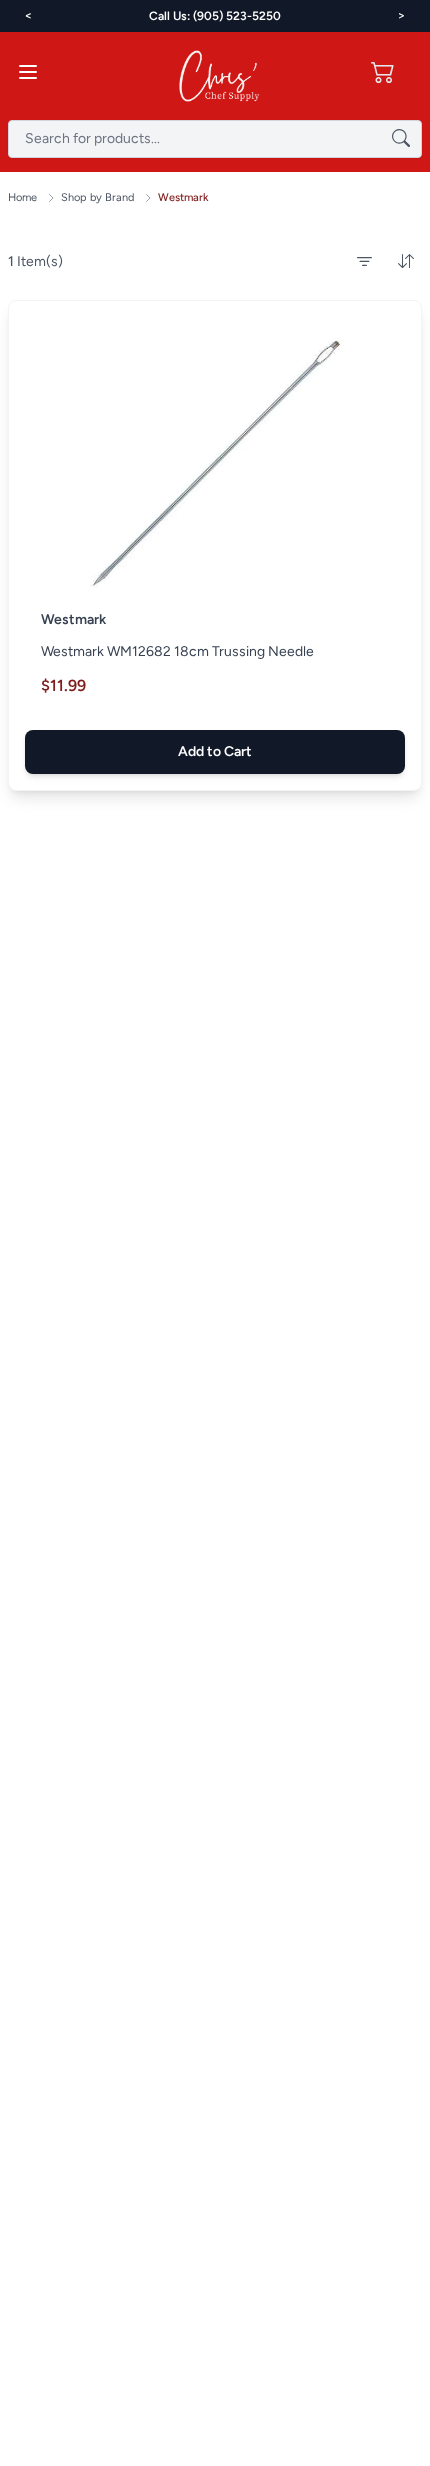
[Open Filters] (364, 262)
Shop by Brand (97, 197)
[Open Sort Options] (406, 262)
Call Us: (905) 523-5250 (215, 16)
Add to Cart (215, 751)
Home (22, 197)
